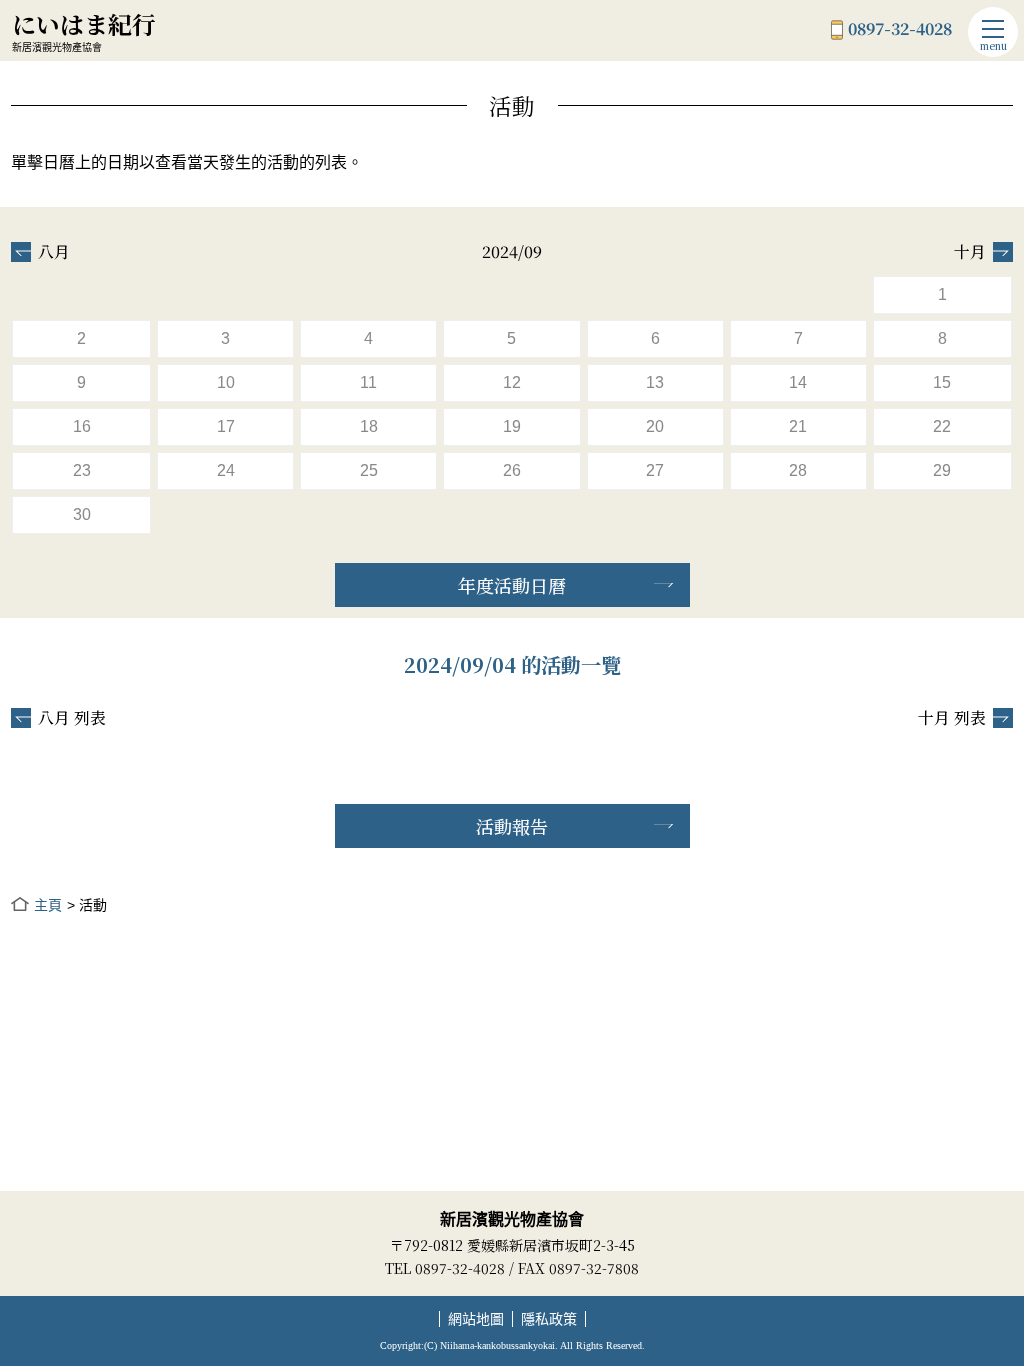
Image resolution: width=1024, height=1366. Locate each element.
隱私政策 (549, 1319)
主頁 (47, 905)
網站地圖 (476, 1319)
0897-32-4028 (900, 30)
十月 (970, 252)
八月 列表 (72, 718)
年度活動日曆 (512, 585)
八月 (54, 252)
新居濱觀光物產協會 (512, 1219)
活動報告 (512, 826)
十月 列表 (952, 718)
